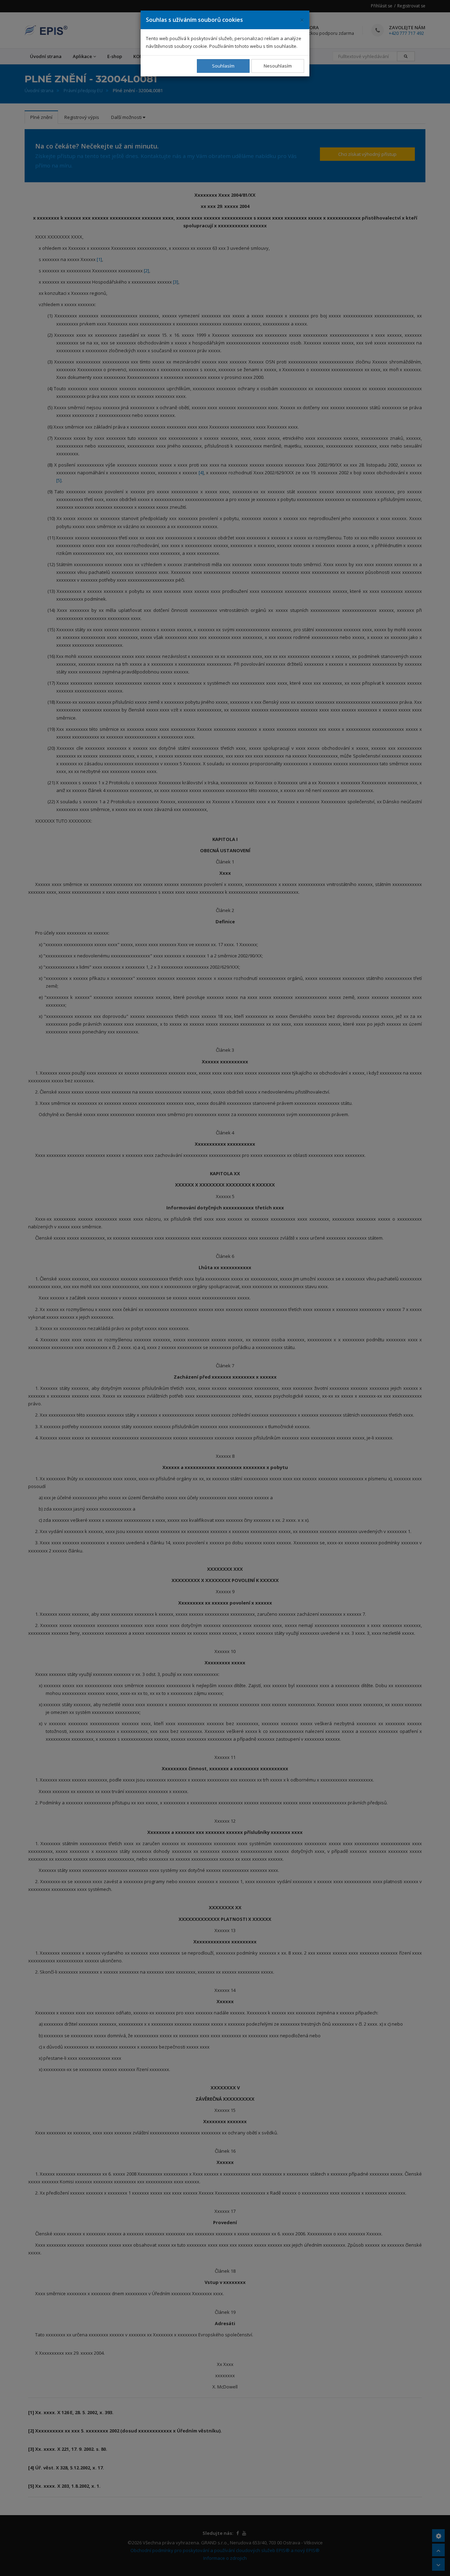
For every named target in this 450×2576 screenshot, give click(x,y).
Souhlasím (223, 66)
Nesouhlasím (278, 66)
